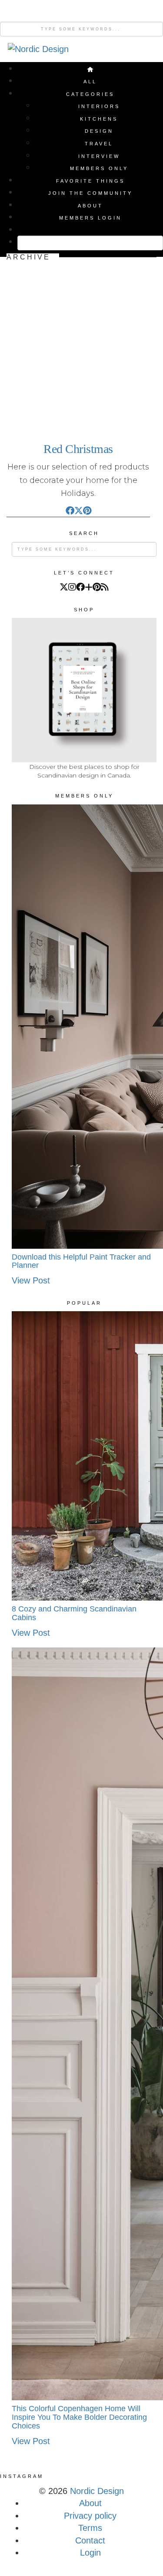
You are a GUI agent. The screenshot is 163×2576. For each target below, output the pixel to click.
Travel (99, 144)
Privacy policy (90, 2516)
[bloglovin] (89, 587)
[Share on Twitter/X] (79, 510)
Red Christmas (78, 449)
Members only (99, 168)
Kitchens (99, 119)
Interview (99, 156)
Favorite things (90, 181)
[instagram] (72, 587)
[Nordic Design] (38, 52)
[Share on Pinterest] (87, 510)
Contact (90, 2540)
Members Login (90, 218)
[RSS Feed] (105, 587)
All (90, 82)
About (90, 206)
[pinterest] (97, 587)
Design (99, 131)
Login (90, 2553)
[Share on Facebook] (70, 510)
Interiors (99, 106)
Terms (90, 2528)
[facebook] (80, 587)
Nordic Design (97, 2491)
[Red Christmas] (78, 347)
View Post (31, 1280)
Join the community (90, 193)
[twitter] (64, 587)
